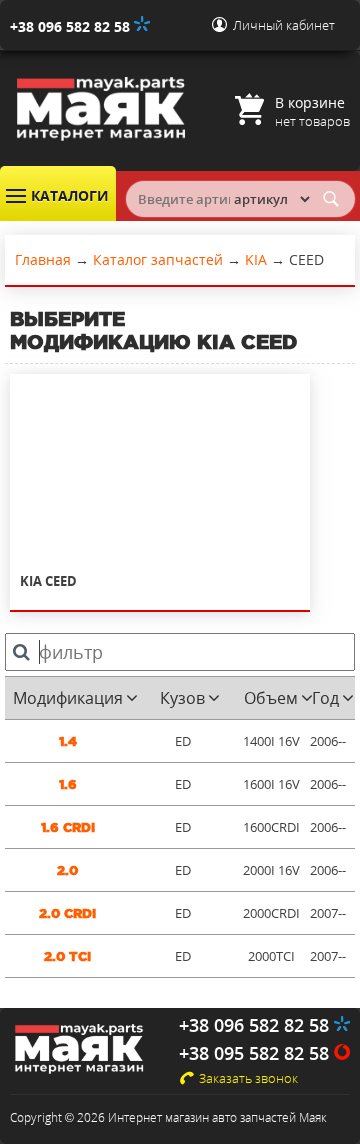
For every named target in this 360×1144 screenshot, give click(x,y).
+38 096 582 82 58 (72, 26)
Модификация (68, 698)
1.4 (68, 741)
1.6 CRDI (68, 827)
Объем (271, 698)
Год (325, 698)
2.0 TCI (67, 956)
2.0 (67, 870)
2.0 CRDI (67, 913)
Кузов (182, 698)
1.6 (68, 784)
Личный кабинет (284, 25)
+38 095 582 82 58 (256, 1053)
